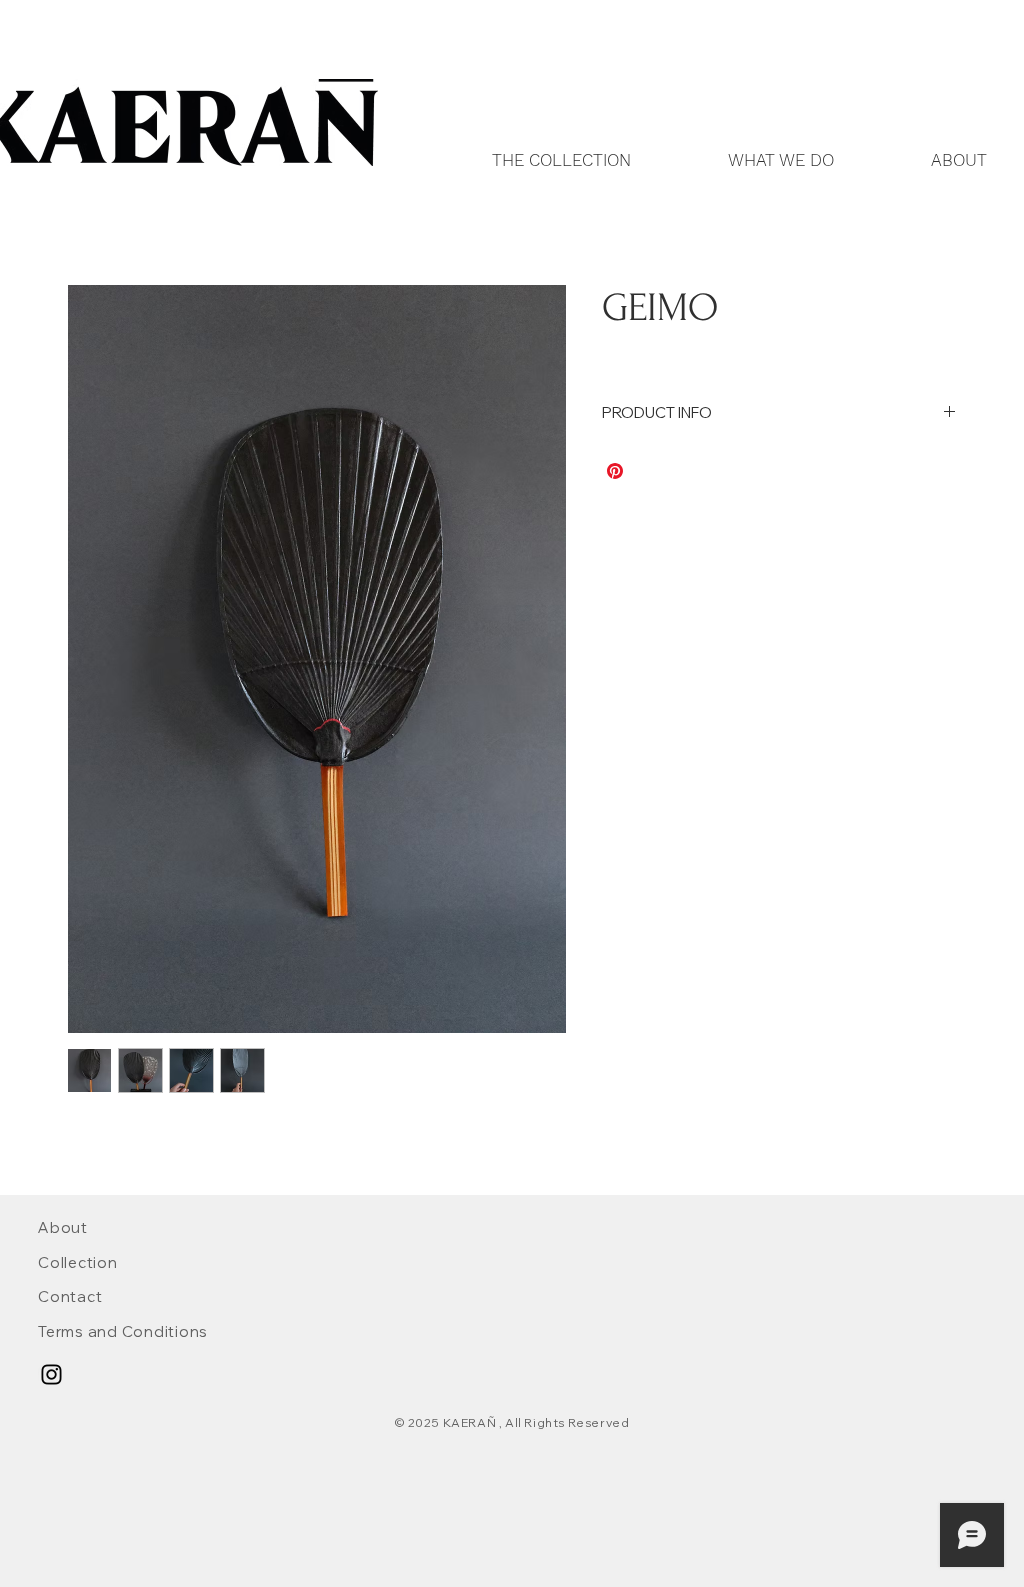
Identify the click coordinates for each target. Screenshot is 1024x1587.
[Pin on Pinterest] (615, 471)
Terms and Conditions (123, 1331)
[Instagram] (51, 1374)
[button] (528, 160)
